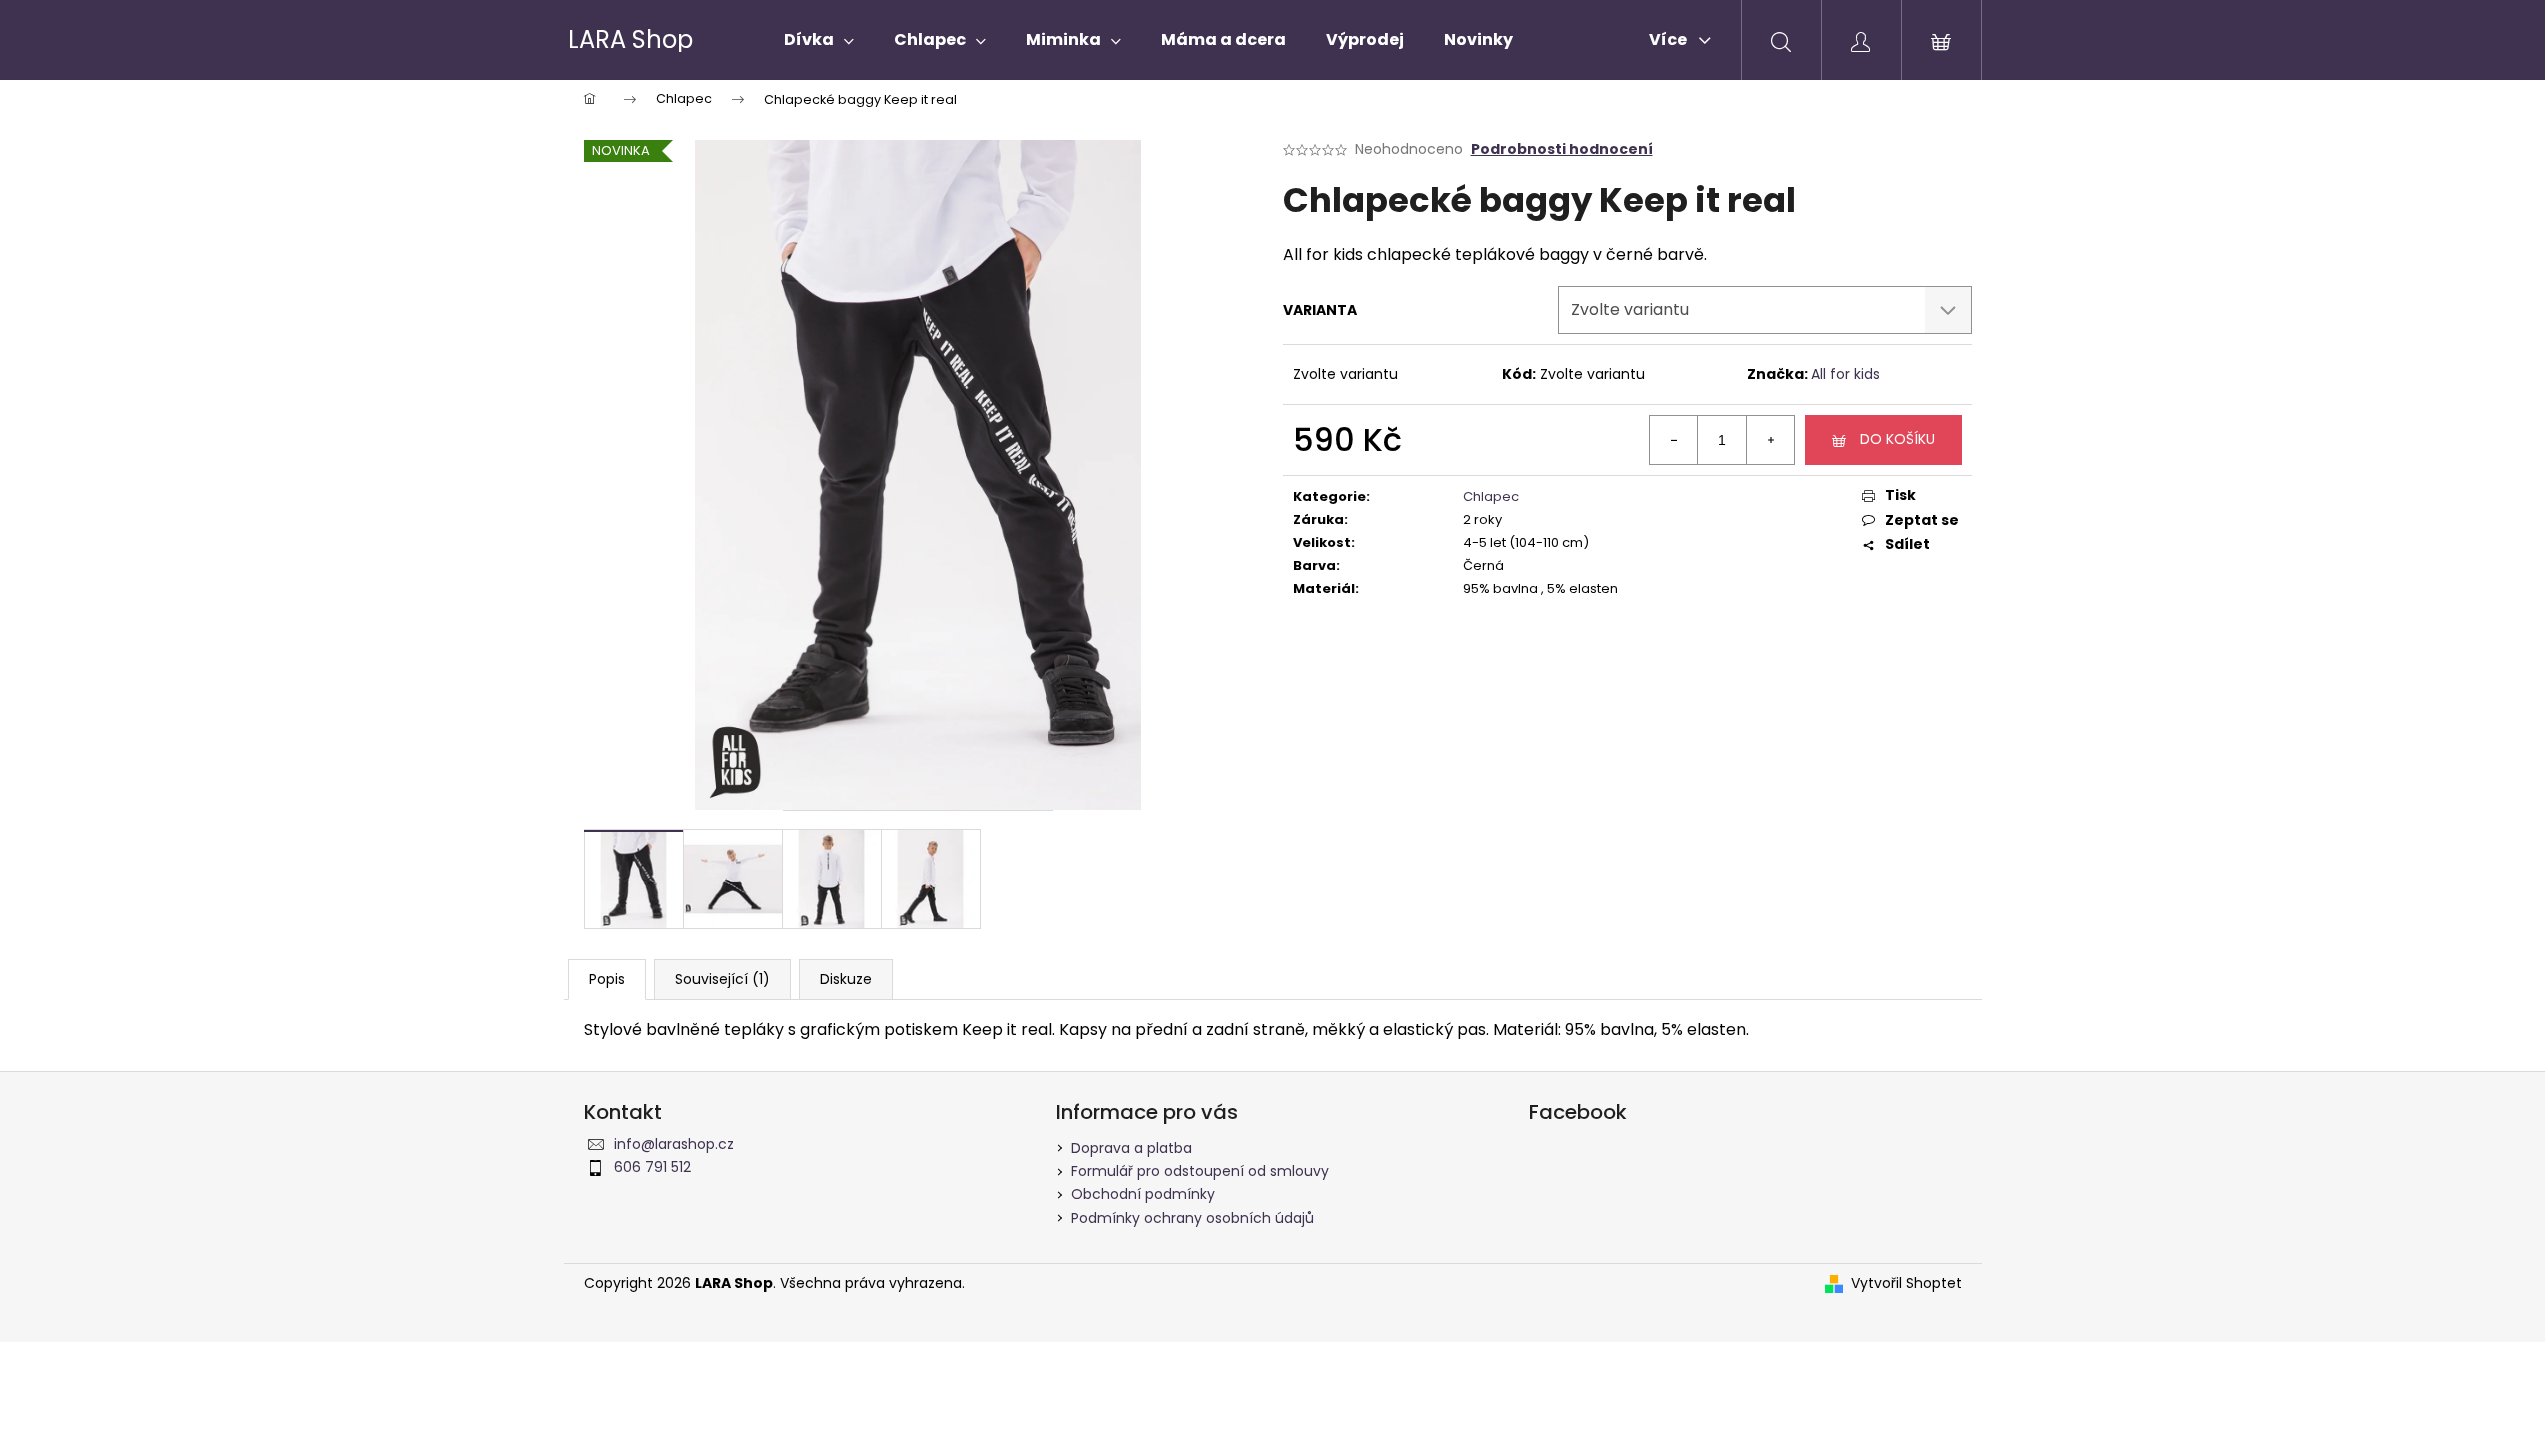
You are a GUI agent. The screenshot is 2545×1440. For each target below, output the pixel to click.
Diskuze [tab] (846, 979)
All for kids (1845, 374)
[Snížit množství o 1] (1674, 440)
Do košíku (1897, 439)
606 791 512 (652, 1167)
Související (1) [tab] (722, 979)
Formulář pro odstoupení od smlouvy (1200, 1171)
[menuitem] (819, 40)
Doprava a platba (1131, 1148)
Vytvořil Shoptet (1906, 1283)
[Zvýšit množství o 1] (1770, 440)
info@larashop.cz (674, 1144)
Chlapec (1491, 496)
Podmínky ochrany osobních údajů (1192, 1218)
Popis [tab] (607, 979)
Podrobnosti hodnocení (1562, 149)
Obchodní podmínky (1143, 1194)
